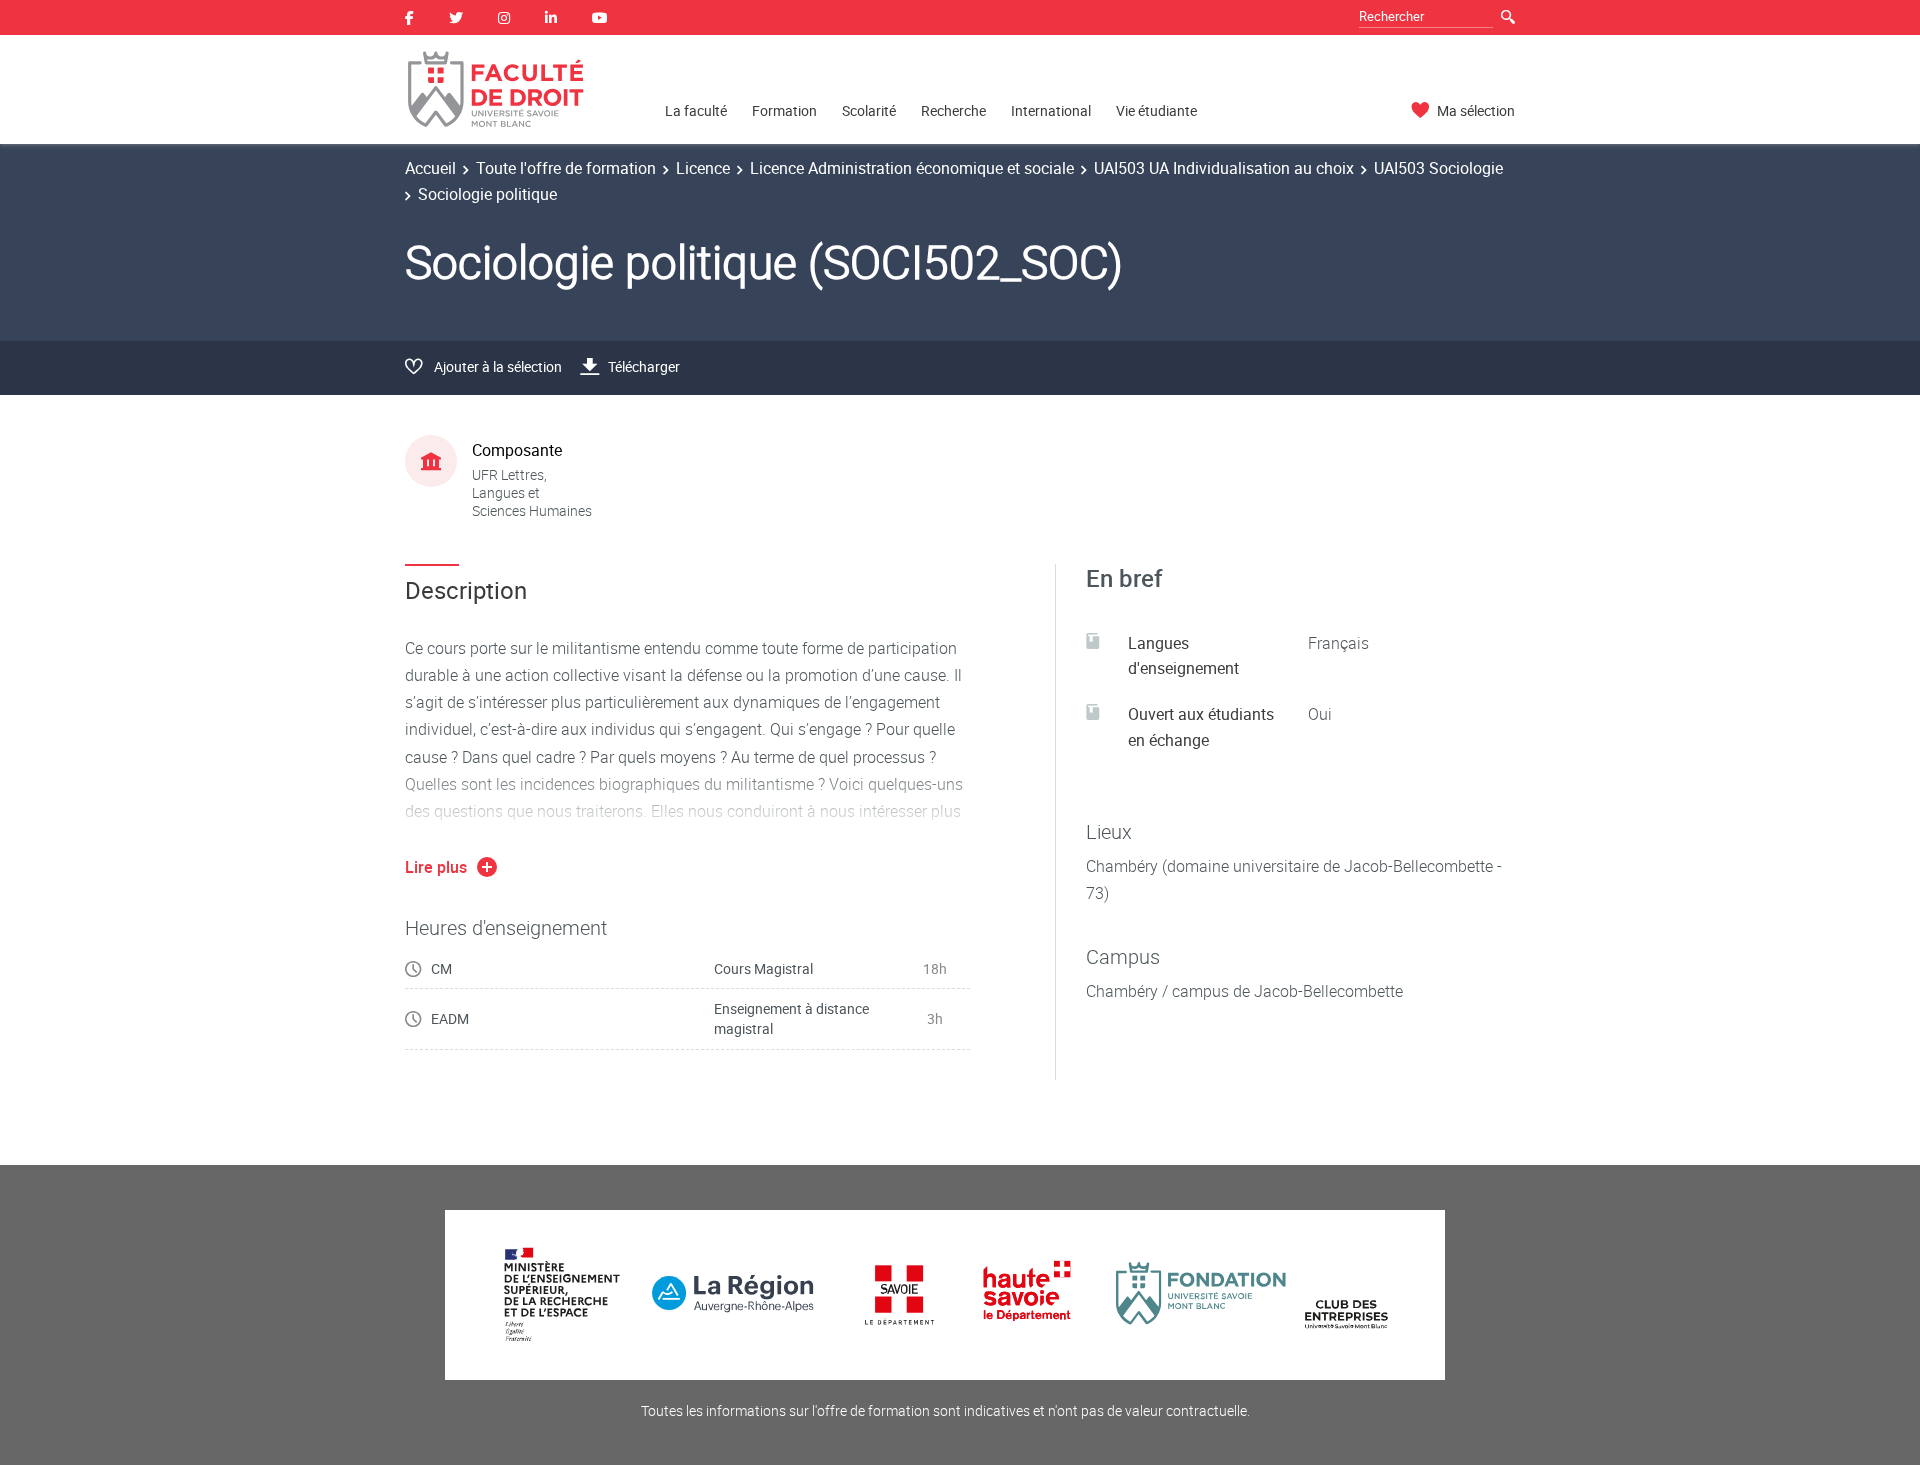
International (1051, 110)
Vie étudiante (1156, 110)
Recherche (953, 110)
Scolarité (869, 110)
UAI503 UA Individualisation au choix (1224, 168)
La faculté (696, 110)
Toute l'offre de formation (566, 168)
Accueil (430, 168)
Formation (784, 110)
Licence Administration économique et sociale (912, 168)
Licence (703, 168)
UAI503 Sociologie (1438, 168)
